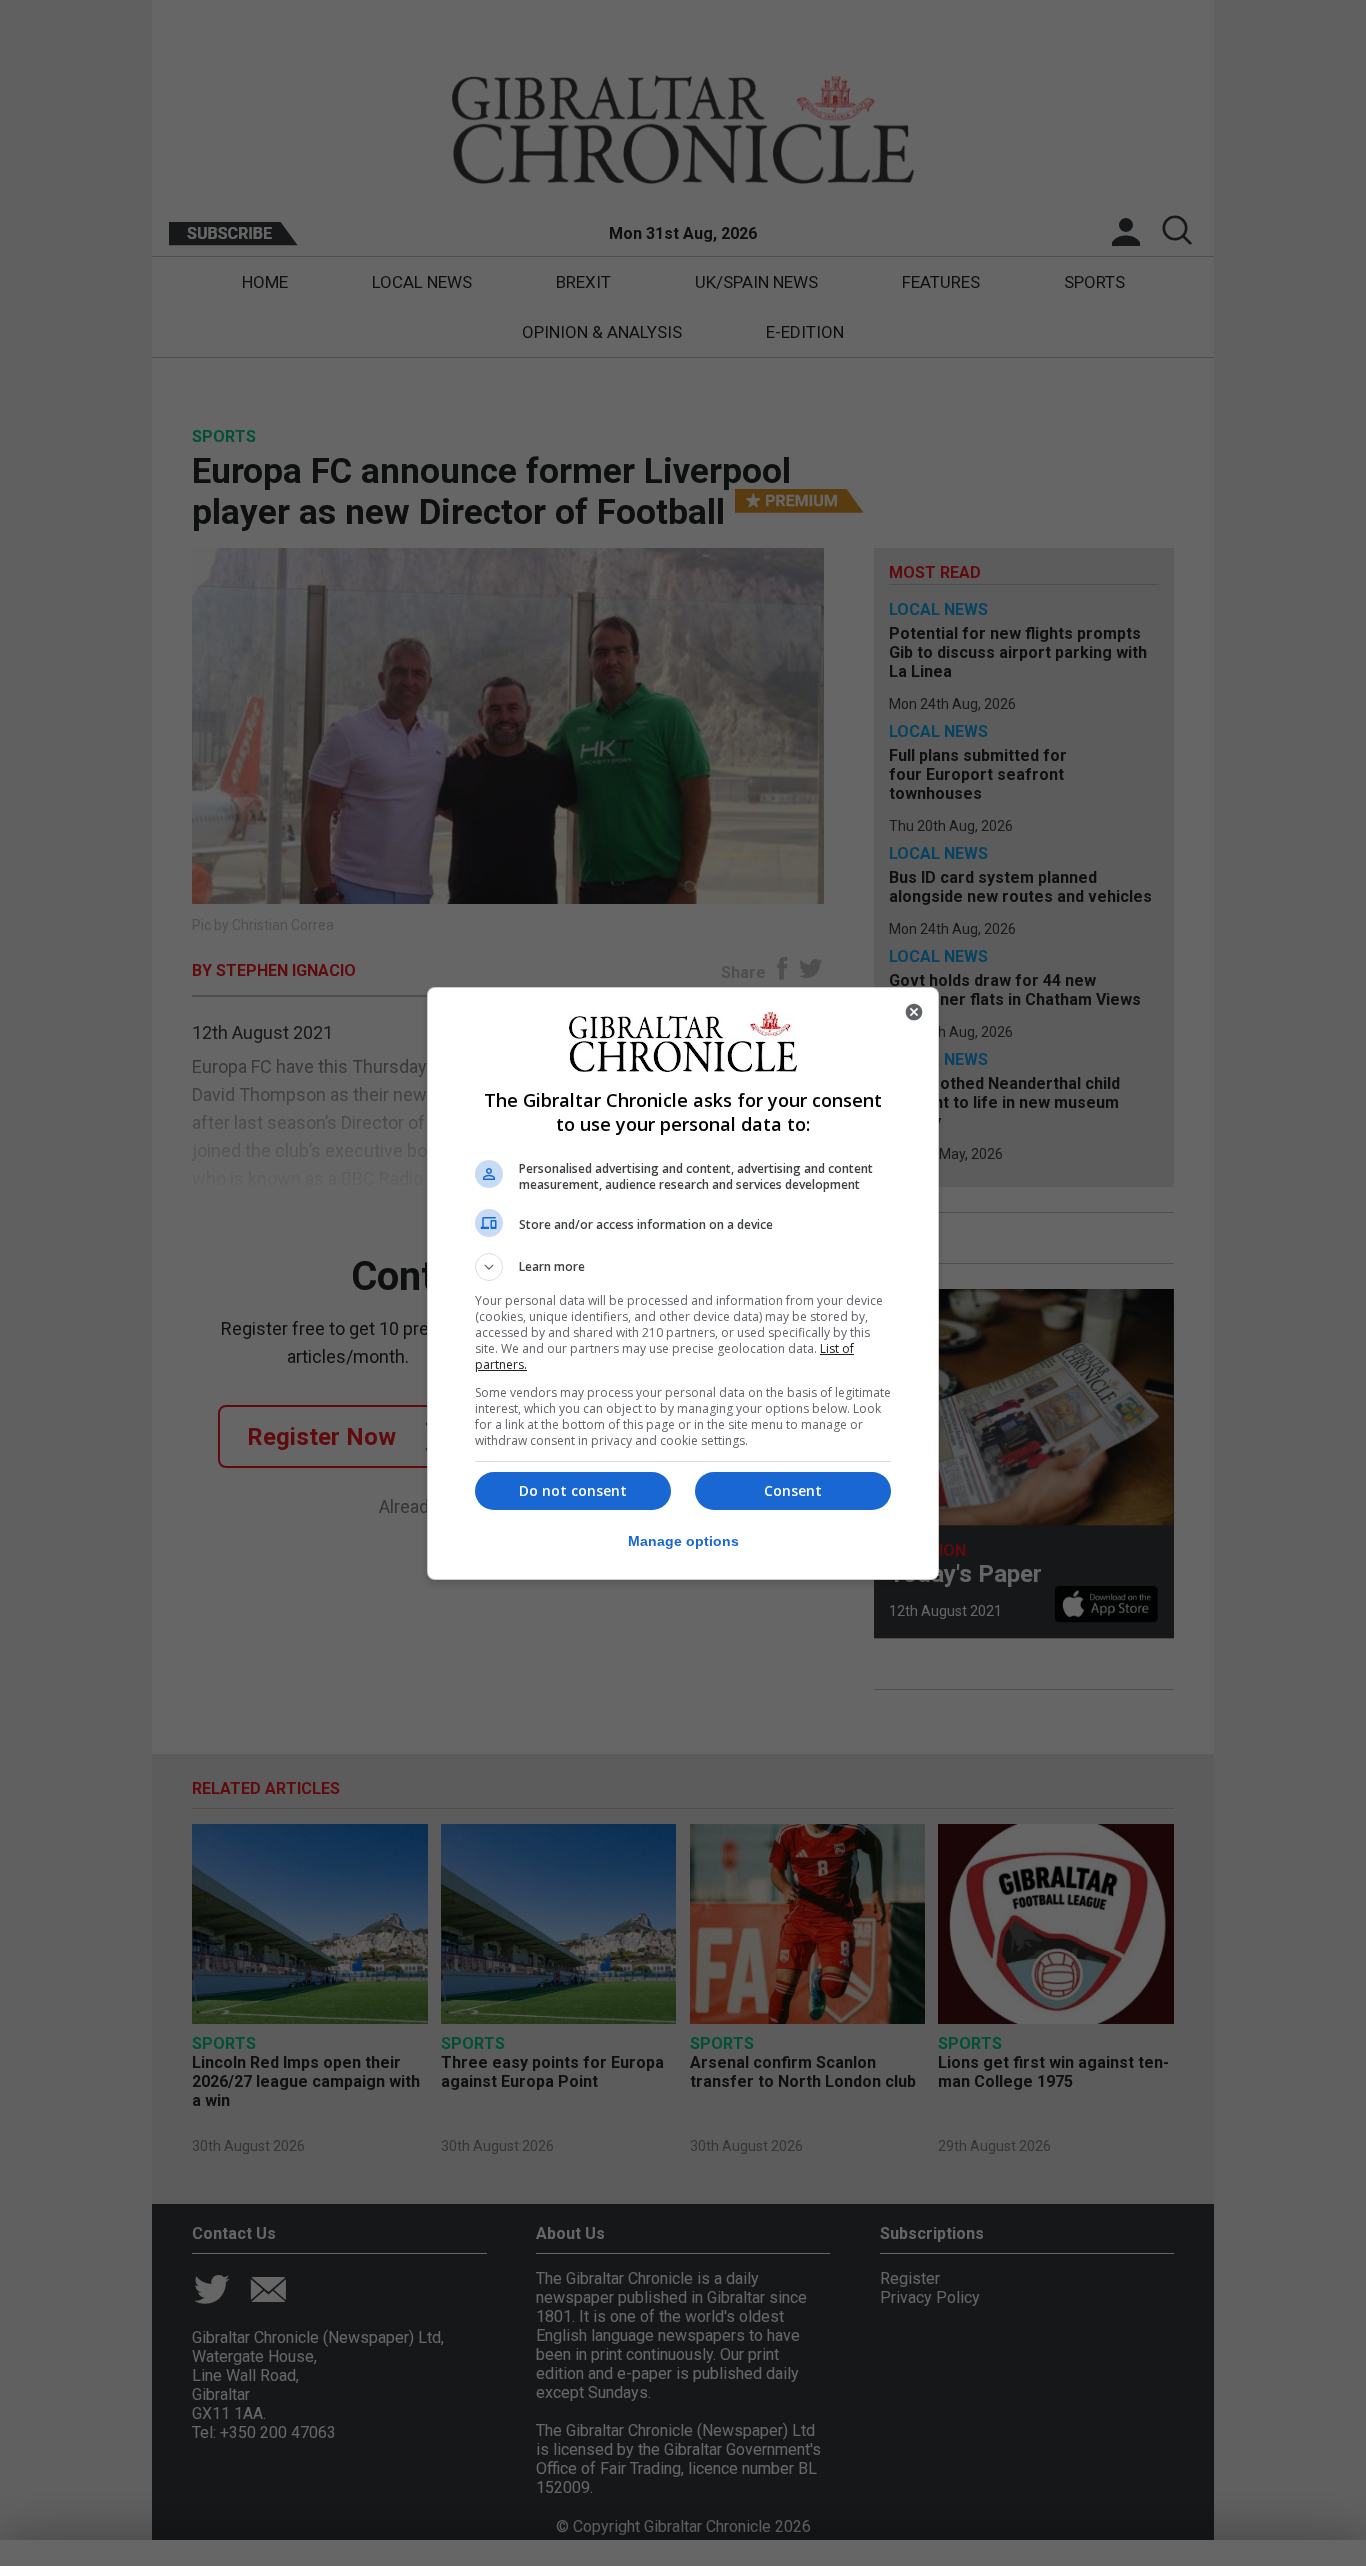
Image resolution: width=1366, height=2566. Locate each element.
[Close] (914, 1012)
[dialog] (683, 1283)
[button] (683, 1267)
